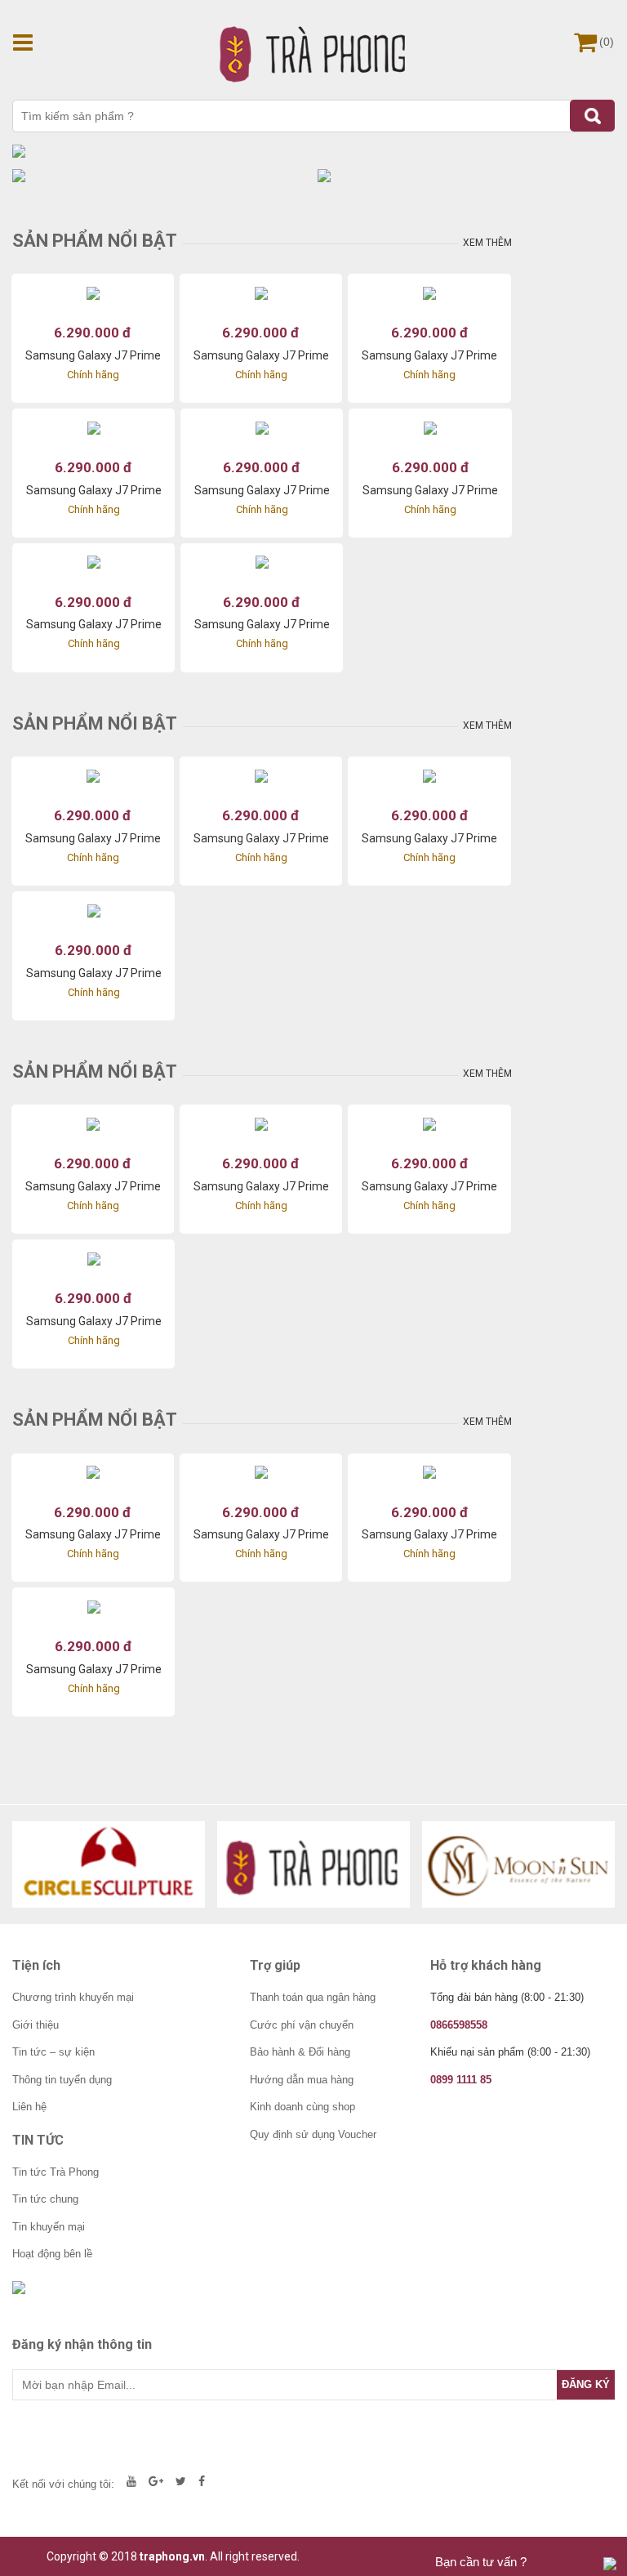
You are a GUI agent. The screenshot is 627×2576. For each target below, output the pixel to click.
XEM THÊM (487, 243)
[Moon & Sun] (518, 1864)
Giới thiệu (36, 2025)
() (607, 42)
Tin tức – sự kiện (53, 2052)
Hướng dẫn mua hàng (302, 2080)
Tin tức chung (45, 2199)
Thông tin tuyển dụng (62, 2080)
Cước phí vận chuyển (302, 2025)
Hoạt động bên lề (52, 2254)
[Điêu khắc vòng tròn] (109, 1864)
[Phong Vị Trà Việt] (313, 1864)
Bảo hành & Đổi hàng (300, 2052)
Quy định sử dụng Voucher (313, 2134)
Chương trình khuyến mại (73, 1997)
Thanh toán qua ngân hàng (313, 1997)
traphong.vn (172, 2556)
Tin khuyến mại (49, 2227)
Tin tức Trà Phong (56, 2172)
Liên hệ (29, 2107)
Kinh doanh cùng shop (302, 2107)
